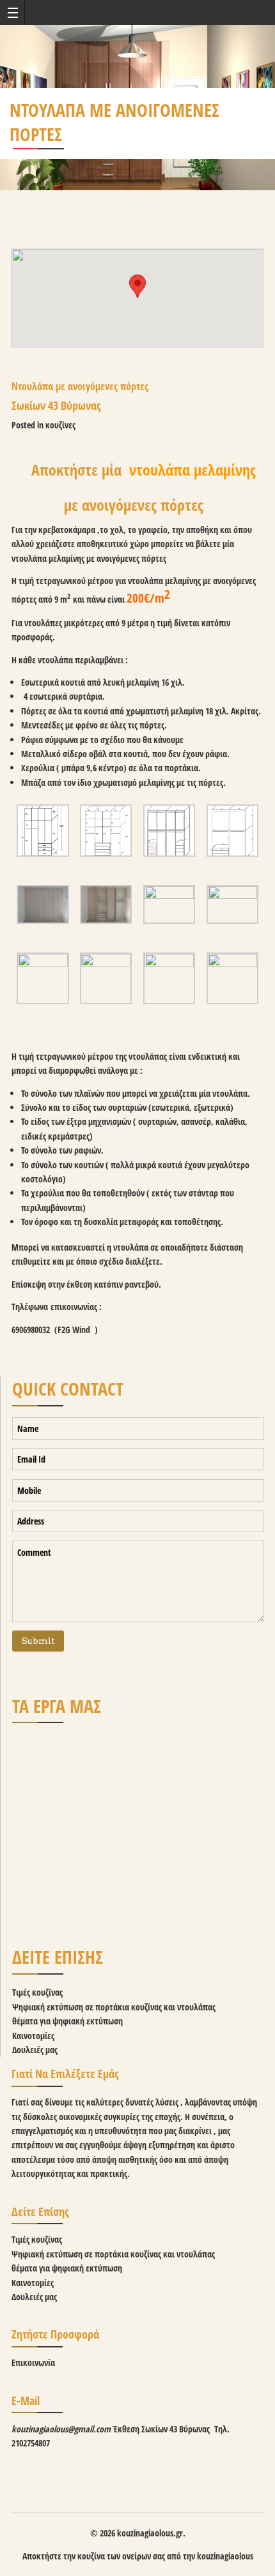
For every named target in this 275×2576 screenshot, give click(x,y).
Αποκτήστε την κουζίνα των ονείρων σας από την (110, 2556)
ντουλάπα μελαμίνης (192, 470)
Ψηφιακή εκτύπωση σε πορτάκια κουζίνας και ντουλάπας (114, 2007)
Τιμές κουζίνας (37, 1992)
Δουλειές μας (35, 2050)
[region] (138, 1824)
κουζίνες (60, 425)
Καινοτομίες (33, 2036)
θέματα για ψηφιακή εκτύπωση (67, 2021)
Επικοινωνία (33, 2362)
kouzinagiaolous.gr (138, 12)
